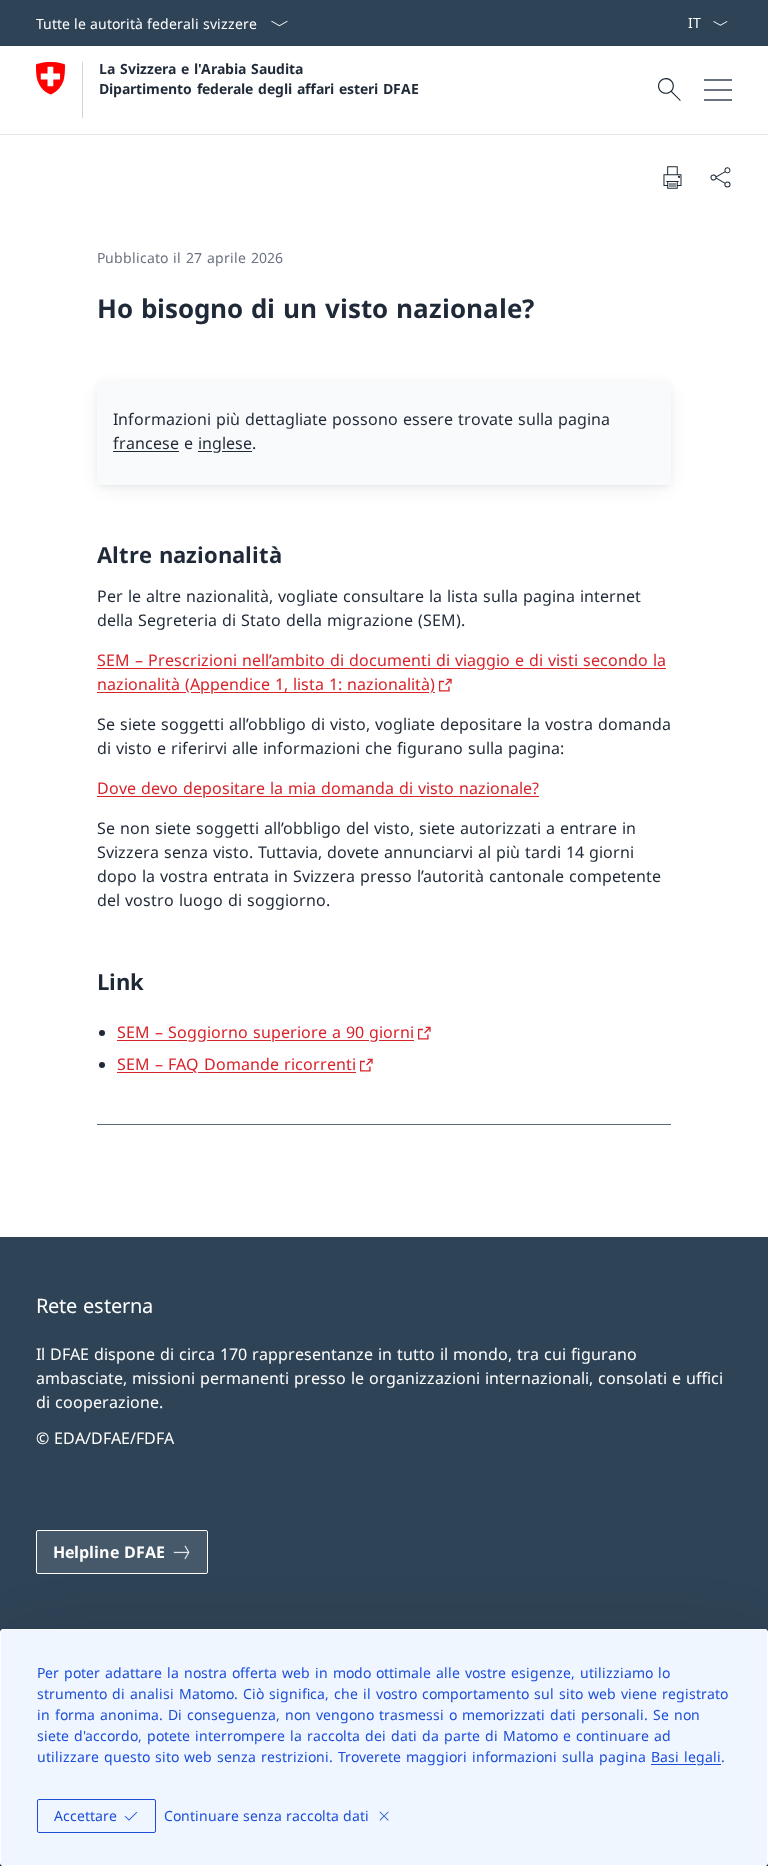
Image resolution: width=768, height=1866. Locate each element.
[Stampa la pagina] (672, 177)
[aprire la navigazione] (718, 90)
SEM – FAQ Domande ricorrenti (236, 1064)
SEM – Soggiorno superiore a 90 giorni (265, 1032)
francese (146, 443)
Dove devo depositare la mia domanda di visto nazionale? (318, 788)
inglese (225, 443)
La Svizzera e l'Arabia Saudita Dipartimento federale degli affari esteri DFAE (259, 78)
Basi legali (686, 1756)
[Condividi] (720, 177)
